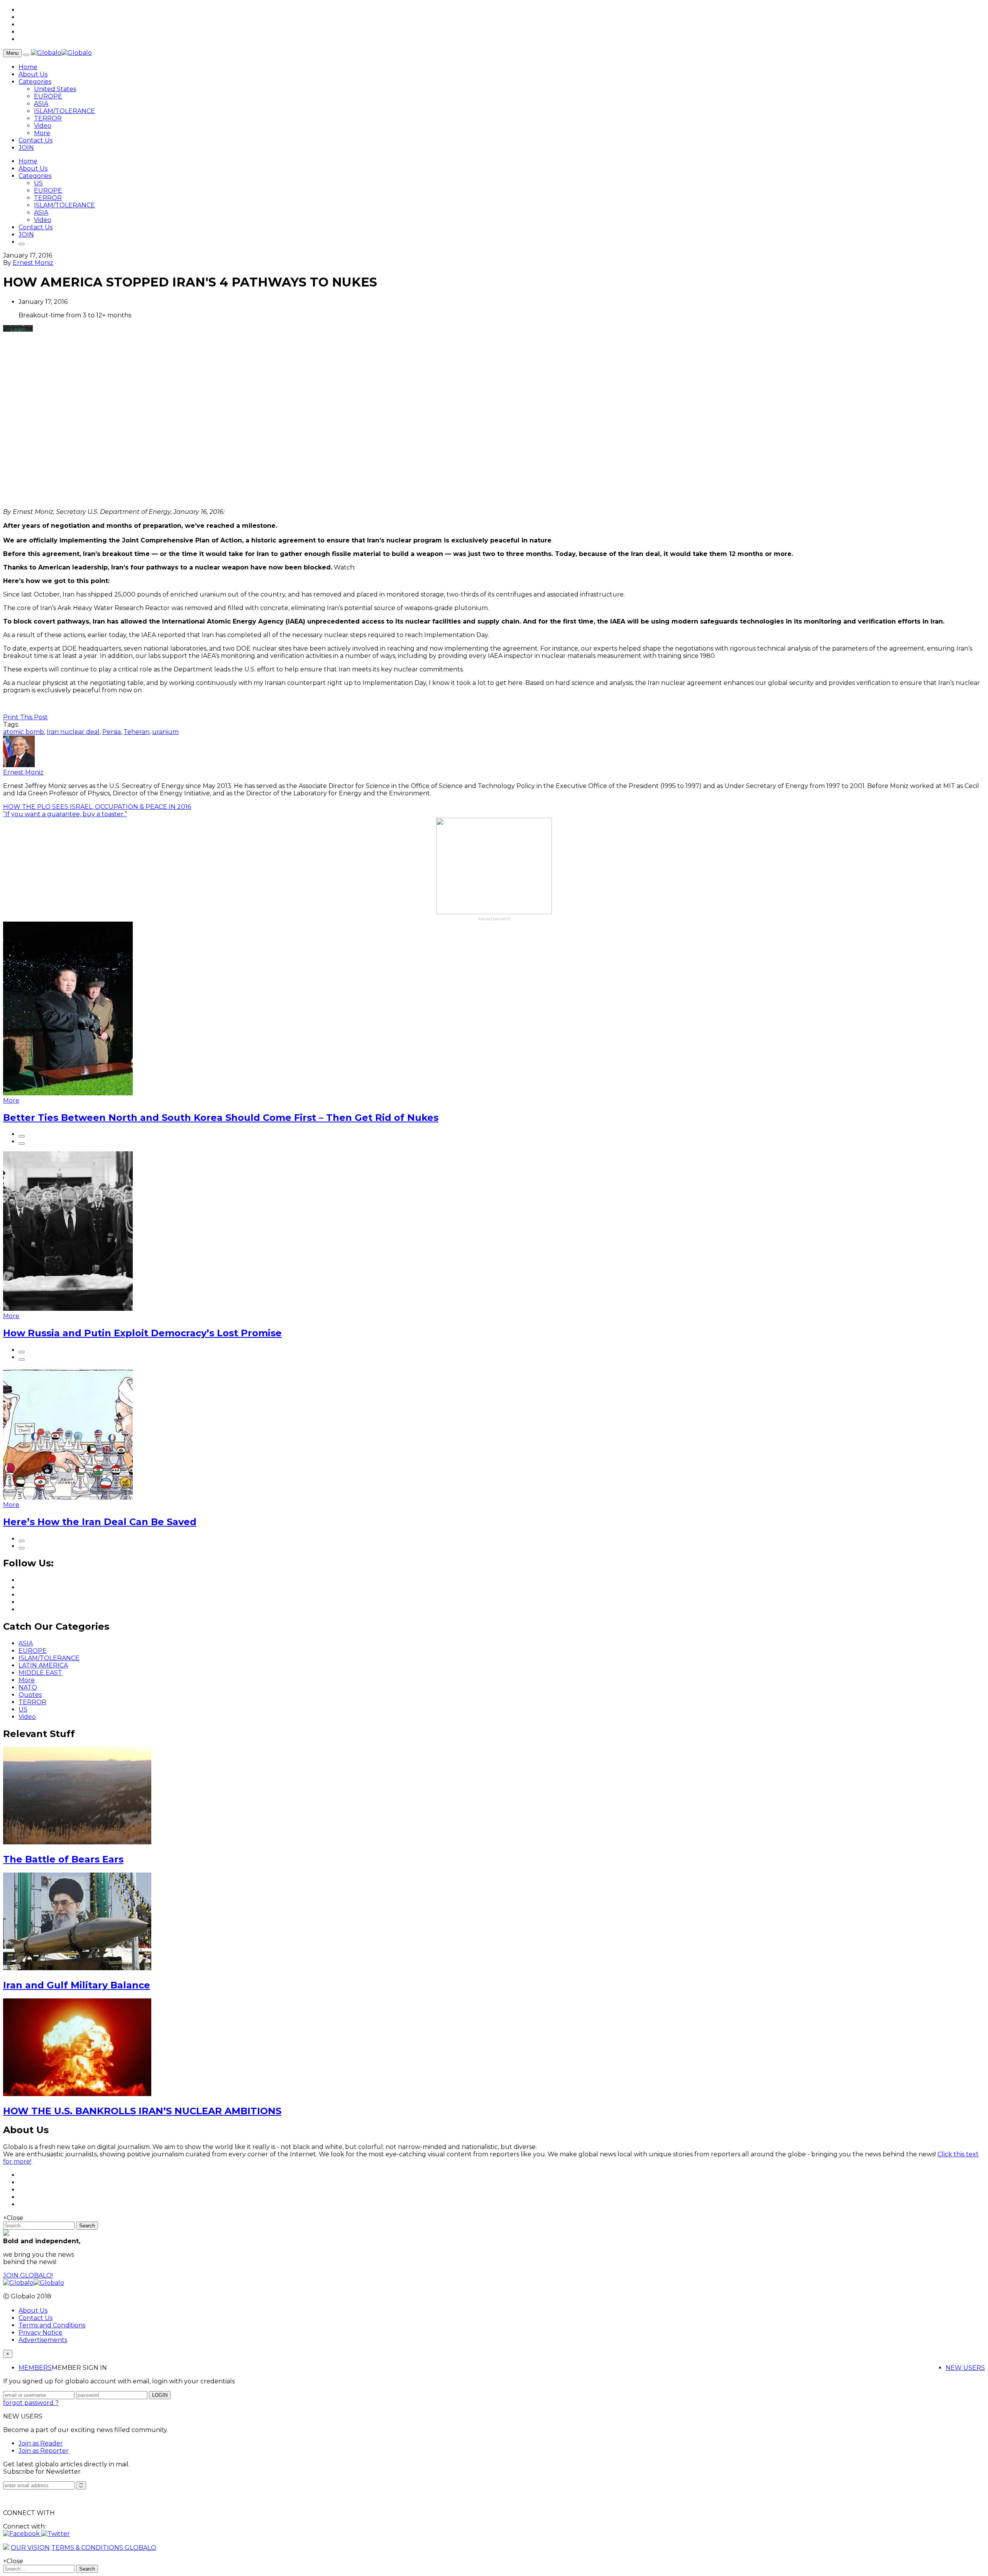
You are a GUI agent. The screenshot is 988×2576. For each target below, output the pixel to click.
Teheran (136, 732)
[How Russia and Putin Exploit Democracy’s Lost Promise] (68, 1309)
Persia (112, 732)
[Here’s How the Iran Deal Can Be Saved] (68, 1497)
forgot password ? (31, 2403)
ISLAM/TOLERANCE (64, 111)
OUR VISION (30, 2548)
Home (28, 67)
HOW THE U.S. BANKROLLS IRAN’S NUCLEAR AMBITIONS (142, 2111)
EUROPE (48, 96)
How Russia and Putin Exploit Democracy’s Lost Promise (142, 1333)
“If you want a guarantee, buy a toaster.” (65, 814)
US (38, 183)
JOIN (26, 148)
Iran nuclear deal (73, 732)
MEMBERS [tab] (35, 2368)
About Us (33, 74)
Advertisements (43, 2340)
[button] (22, 2534)
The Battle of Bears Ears (63, 1859)
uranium (165, 732)
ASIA (41, 104)
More (42, 133)
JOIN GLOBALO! (28, 2275)
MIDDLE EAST (40, 1673)
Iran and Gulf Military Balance (77, 1985)
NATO (28, 1687)
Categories (35, 82)
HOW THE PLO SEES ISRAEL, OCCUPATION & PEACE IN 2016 (97, 807)
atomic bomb (24, 732)
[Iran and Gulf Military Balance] (77, 1968)
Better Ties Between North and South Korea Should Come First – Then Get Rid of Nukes (221, 1118)
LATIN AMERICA (43, 1665)
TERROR (48, 118)
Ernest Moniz (33, 263)
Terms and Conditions (52, 2325)
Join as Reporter (44, 2451)
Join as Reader (41, 2443)
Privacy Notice (41, 2333)
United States (55, 89)
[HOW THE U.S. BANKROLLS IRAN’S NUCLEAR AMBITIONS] (77, 2094)
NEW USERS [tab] (965, 2368)
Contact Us (36, 140)
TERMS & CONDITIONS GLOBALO (104, 2548)
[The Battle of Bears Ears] (77, 1842)
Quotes (30, 1695)
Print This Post (25, 717)
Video (43, 126)
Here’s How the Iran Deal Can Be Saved (100, 1522)
